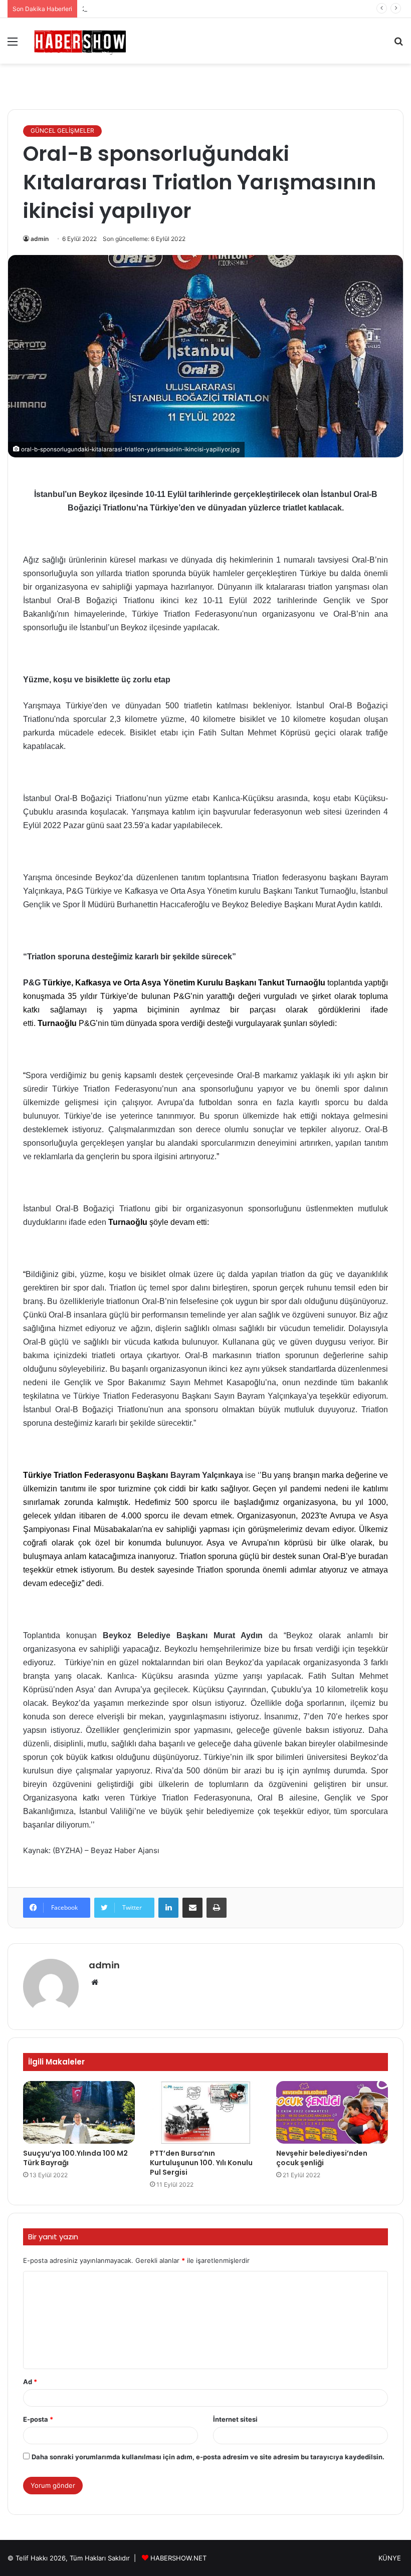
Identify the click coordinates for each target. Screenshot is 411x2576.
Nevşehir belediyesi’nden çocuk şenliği (322, 2158)
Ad (30, 2382)
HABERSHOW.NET (178, 2558)
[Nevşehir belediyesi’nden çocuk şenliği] (332, 2113)
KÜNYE (390, 2558)
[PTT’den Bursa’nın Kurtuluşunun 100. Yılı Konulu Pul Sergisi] (206, 2113)
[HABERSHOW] (80, 41)
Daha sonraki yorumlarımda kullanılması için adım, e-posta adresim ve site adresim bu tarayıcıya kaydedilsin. (208, 2457)
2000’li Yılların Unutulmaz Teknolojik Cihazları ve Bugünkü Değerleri (187, 9)
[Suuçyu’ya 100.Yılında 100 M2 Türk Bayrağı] (79, 2113)
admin (40, 239)
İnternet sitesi (235, 2419)
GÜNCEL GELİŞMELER (62, 131)
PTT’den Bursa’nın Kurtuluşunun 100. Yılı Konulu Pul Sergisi (201, 2163)
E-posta (38, 2419)
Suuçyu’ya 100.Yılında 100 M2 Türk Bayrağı (75, 2158)
